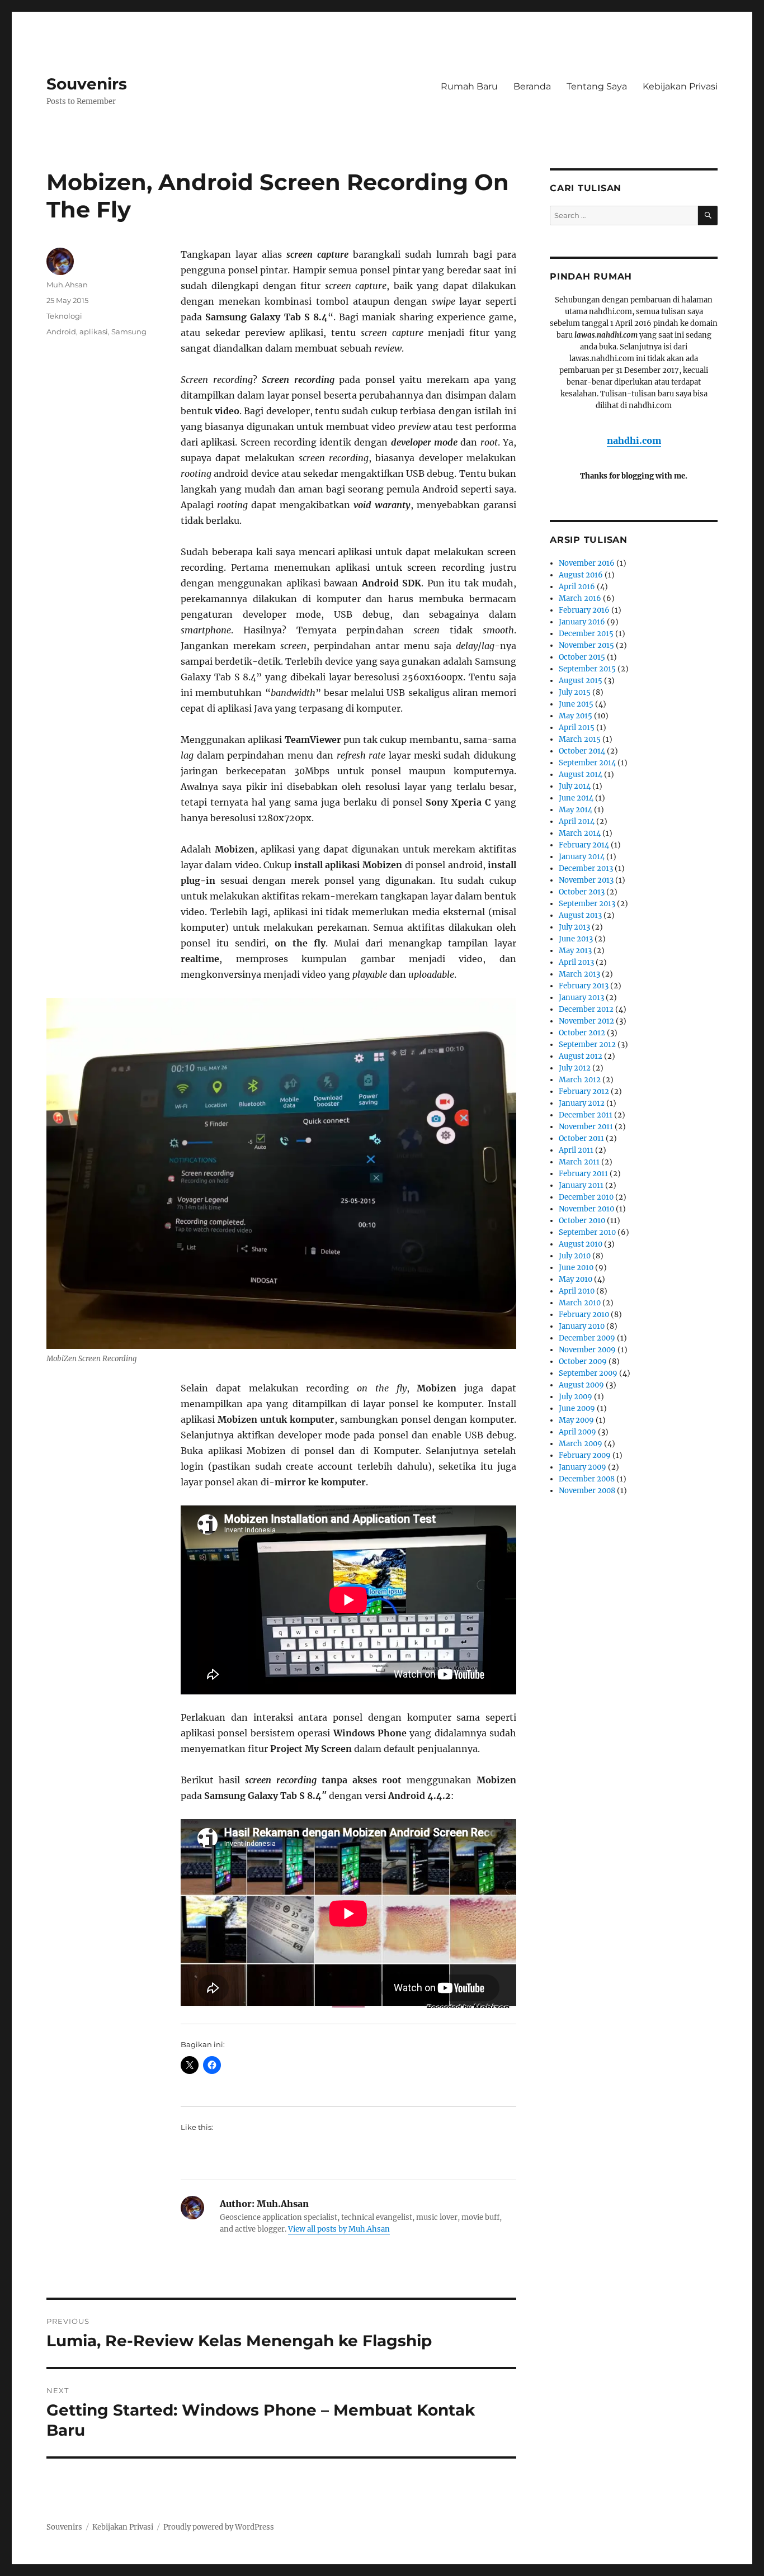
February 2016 (584, 610)
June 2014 (576, 798)
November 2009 (587, 1350)
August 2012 (581, 1056)
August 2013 (580, 915)
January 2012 (582, 1103)
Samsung (129, 332)
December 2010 (586, 1197)
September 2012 (587, 1045)
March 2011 (579, 1162)
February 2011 (583, 1174)
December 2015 (586, 634)
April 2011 (576, 1150)
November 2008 (587, 1491)
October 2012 (582, 1033)
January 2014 (582, 857)
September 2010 (587, 1232)
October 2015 (582, 657)
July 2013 (574, 927)
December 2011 (586, 1115)
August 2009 (581, 1385)
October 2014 (582, 751)
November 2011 (586, 1127)
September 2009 (588, 1373)
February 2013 (584, 986)
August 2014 (581, 775)
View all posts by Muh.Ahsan (339, 2229)
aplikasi (94, 332)
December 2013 (586, 868)
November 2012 (586, 1021)
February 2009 (585, 1455)
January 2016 (582, 622)
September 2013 (587, 904)
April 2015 (577, 728)
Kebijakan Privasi (680, 86)
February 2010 (584, 1315)
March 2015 (580, 739)
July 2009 (576, 1397)
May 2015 (576, 716)
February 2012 (584, 1092)
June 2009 (577, 1408)
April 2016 (577, 587)
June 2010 (576, 1268)
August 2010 (581, 1244)
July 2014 (575, 786)
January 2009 (583, 1467)
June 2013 (576, 939)
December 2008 (587, 1479)
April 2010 (577, 1291)
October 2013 (582, 892)
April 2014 (577, 821)
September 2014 (587, 763)
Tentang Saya (597, 86)
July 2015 (575, 692)
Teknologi (64, 316)
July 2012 (575, 1068)
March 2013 (579, 974)
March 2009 (581, 1444)
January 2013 (581, 998)
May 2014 (576, 810)
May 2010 (576, 1279)
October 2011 (581, 1138)
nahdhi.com (634, 441)
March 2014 (580, 833)
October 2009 (583, 1362)
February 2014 (584, 845)
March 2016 (580, 598)
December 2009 (587, 1338)
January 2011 (581, 1185)
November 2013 (586, 880)
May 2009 (576, 1420)
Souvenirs (87, 84)
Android (61, 332)
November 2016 (587, 563)
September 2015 (587, 669)
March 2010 (580, 1303)
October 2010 (582, 1221)
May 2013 (575, 951)
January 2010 (582, 1326)
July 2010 (575, 1256)
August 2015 (581, 681)
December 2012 (586, 1009)
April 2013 (576, 962)
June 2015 (576, 704)
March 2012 (580, 1080)
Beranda (532, 86)
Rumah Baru (469, 86)
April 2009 (577, 1432)
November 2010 (586, 1209)
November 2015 (586, 645)
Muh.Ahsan (67, 285)
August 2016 (581, 575)
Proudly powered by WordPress (219, 2527)
